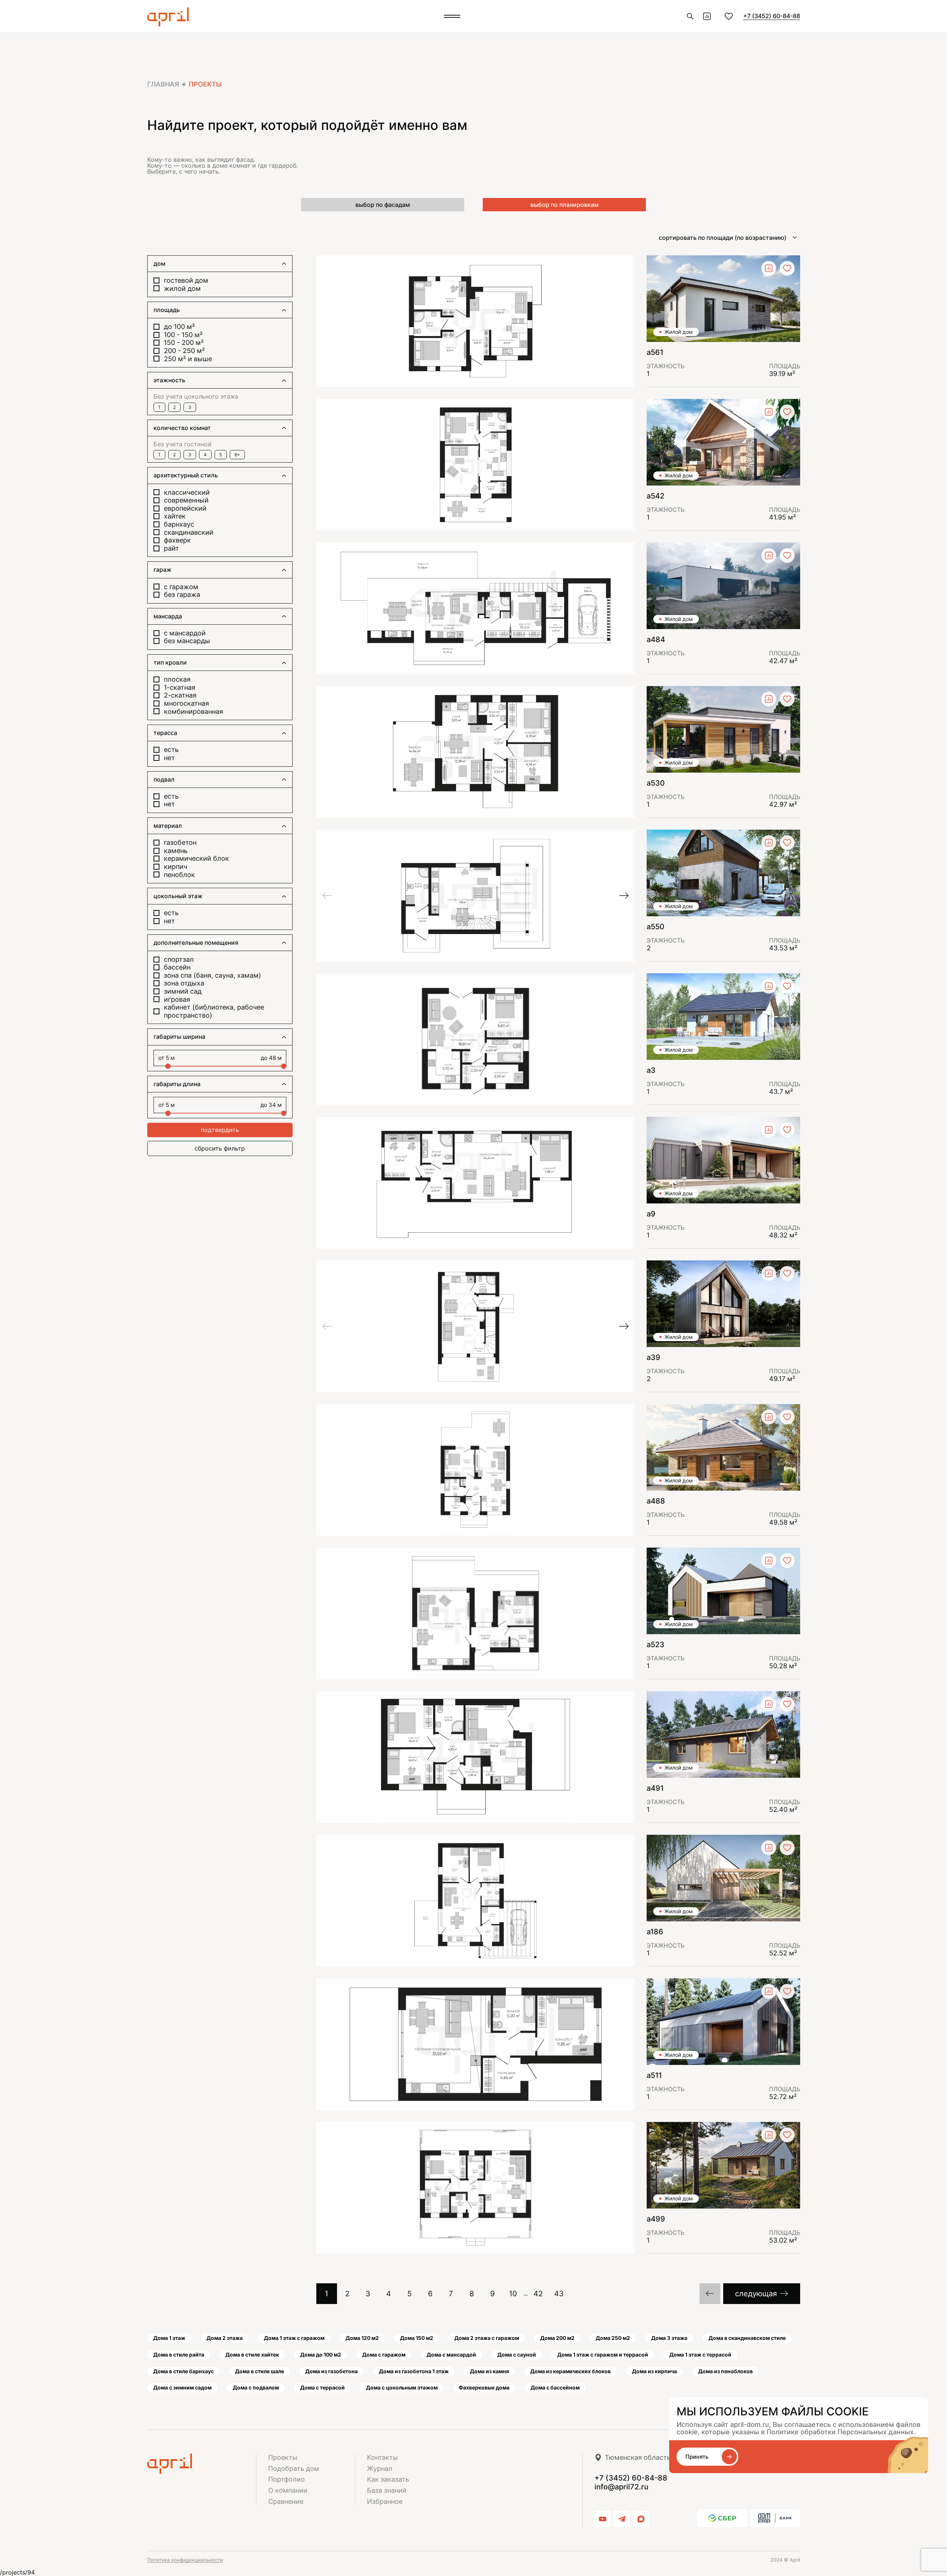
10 (513, 2294)
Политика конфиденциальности (185, 2560)
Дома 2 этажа (225, 2338)
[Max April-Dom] (641, 2519)
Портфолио (287, 2479)
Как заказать (388, 2479)
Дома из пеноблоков (725, 2371)
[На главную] (202, 2464)
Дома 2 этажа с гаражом (487, 2338)
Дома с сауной (517, 2355)
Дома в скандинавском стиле (747, 2338)
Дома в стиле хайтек (252, 2355)
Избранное (385, 2501)
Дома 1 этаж (169, 2338)
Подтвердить (220, 1130)
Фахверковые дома (484, 2387)
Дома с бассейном (555, 2387)
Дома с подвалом (256, 2387)
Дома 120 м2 (362, 2338)
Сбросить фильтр (220, 1148)
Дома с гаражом (384, 2355)
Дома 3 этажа (669, 2338)
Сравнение (286, 2501)
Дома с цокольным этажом (402, 2387)
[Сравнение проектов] (707, 16)
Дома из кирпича (654, 2371)
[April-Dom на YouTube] (603, 2519)
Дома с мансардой (451, 2355)
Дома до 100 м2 (321, 2355)
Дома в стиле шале (260, 2371)
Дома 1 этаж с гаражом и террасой (603, 2355)
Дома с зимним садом (182, 2387)
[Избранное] (729, 16)
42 (538, 2294)
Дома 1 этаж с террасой (700, 2355)
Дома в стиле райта (179, 2355)
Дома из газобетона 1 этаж (414, 2371)
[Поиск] (690, 16)
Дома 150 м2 (417, 2338)
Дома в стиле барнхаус (183, 2371)
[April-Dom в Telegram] (622, 2519)
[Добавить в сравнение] (769, 268)
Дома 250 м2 (613, 2338)
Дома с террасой (322, 2387)
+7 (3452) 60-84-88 (772, 16)
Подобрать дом (294, 2468)
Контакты (382, 2457)
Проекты (283, 2457)
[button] (327, 896)
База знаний (387, 2490)
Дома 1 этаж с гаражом (294, 2338)
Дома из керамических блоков (570, 2371)
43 (559, 2294)
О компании (288, 2490)
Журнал (380, 2468)
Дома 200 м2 (557, 2338)
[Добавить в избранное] (787, 268)
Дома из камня (489, 2371)
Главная (163, 84)
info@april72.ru (621, 2487)
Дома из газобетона (331, 2371)
